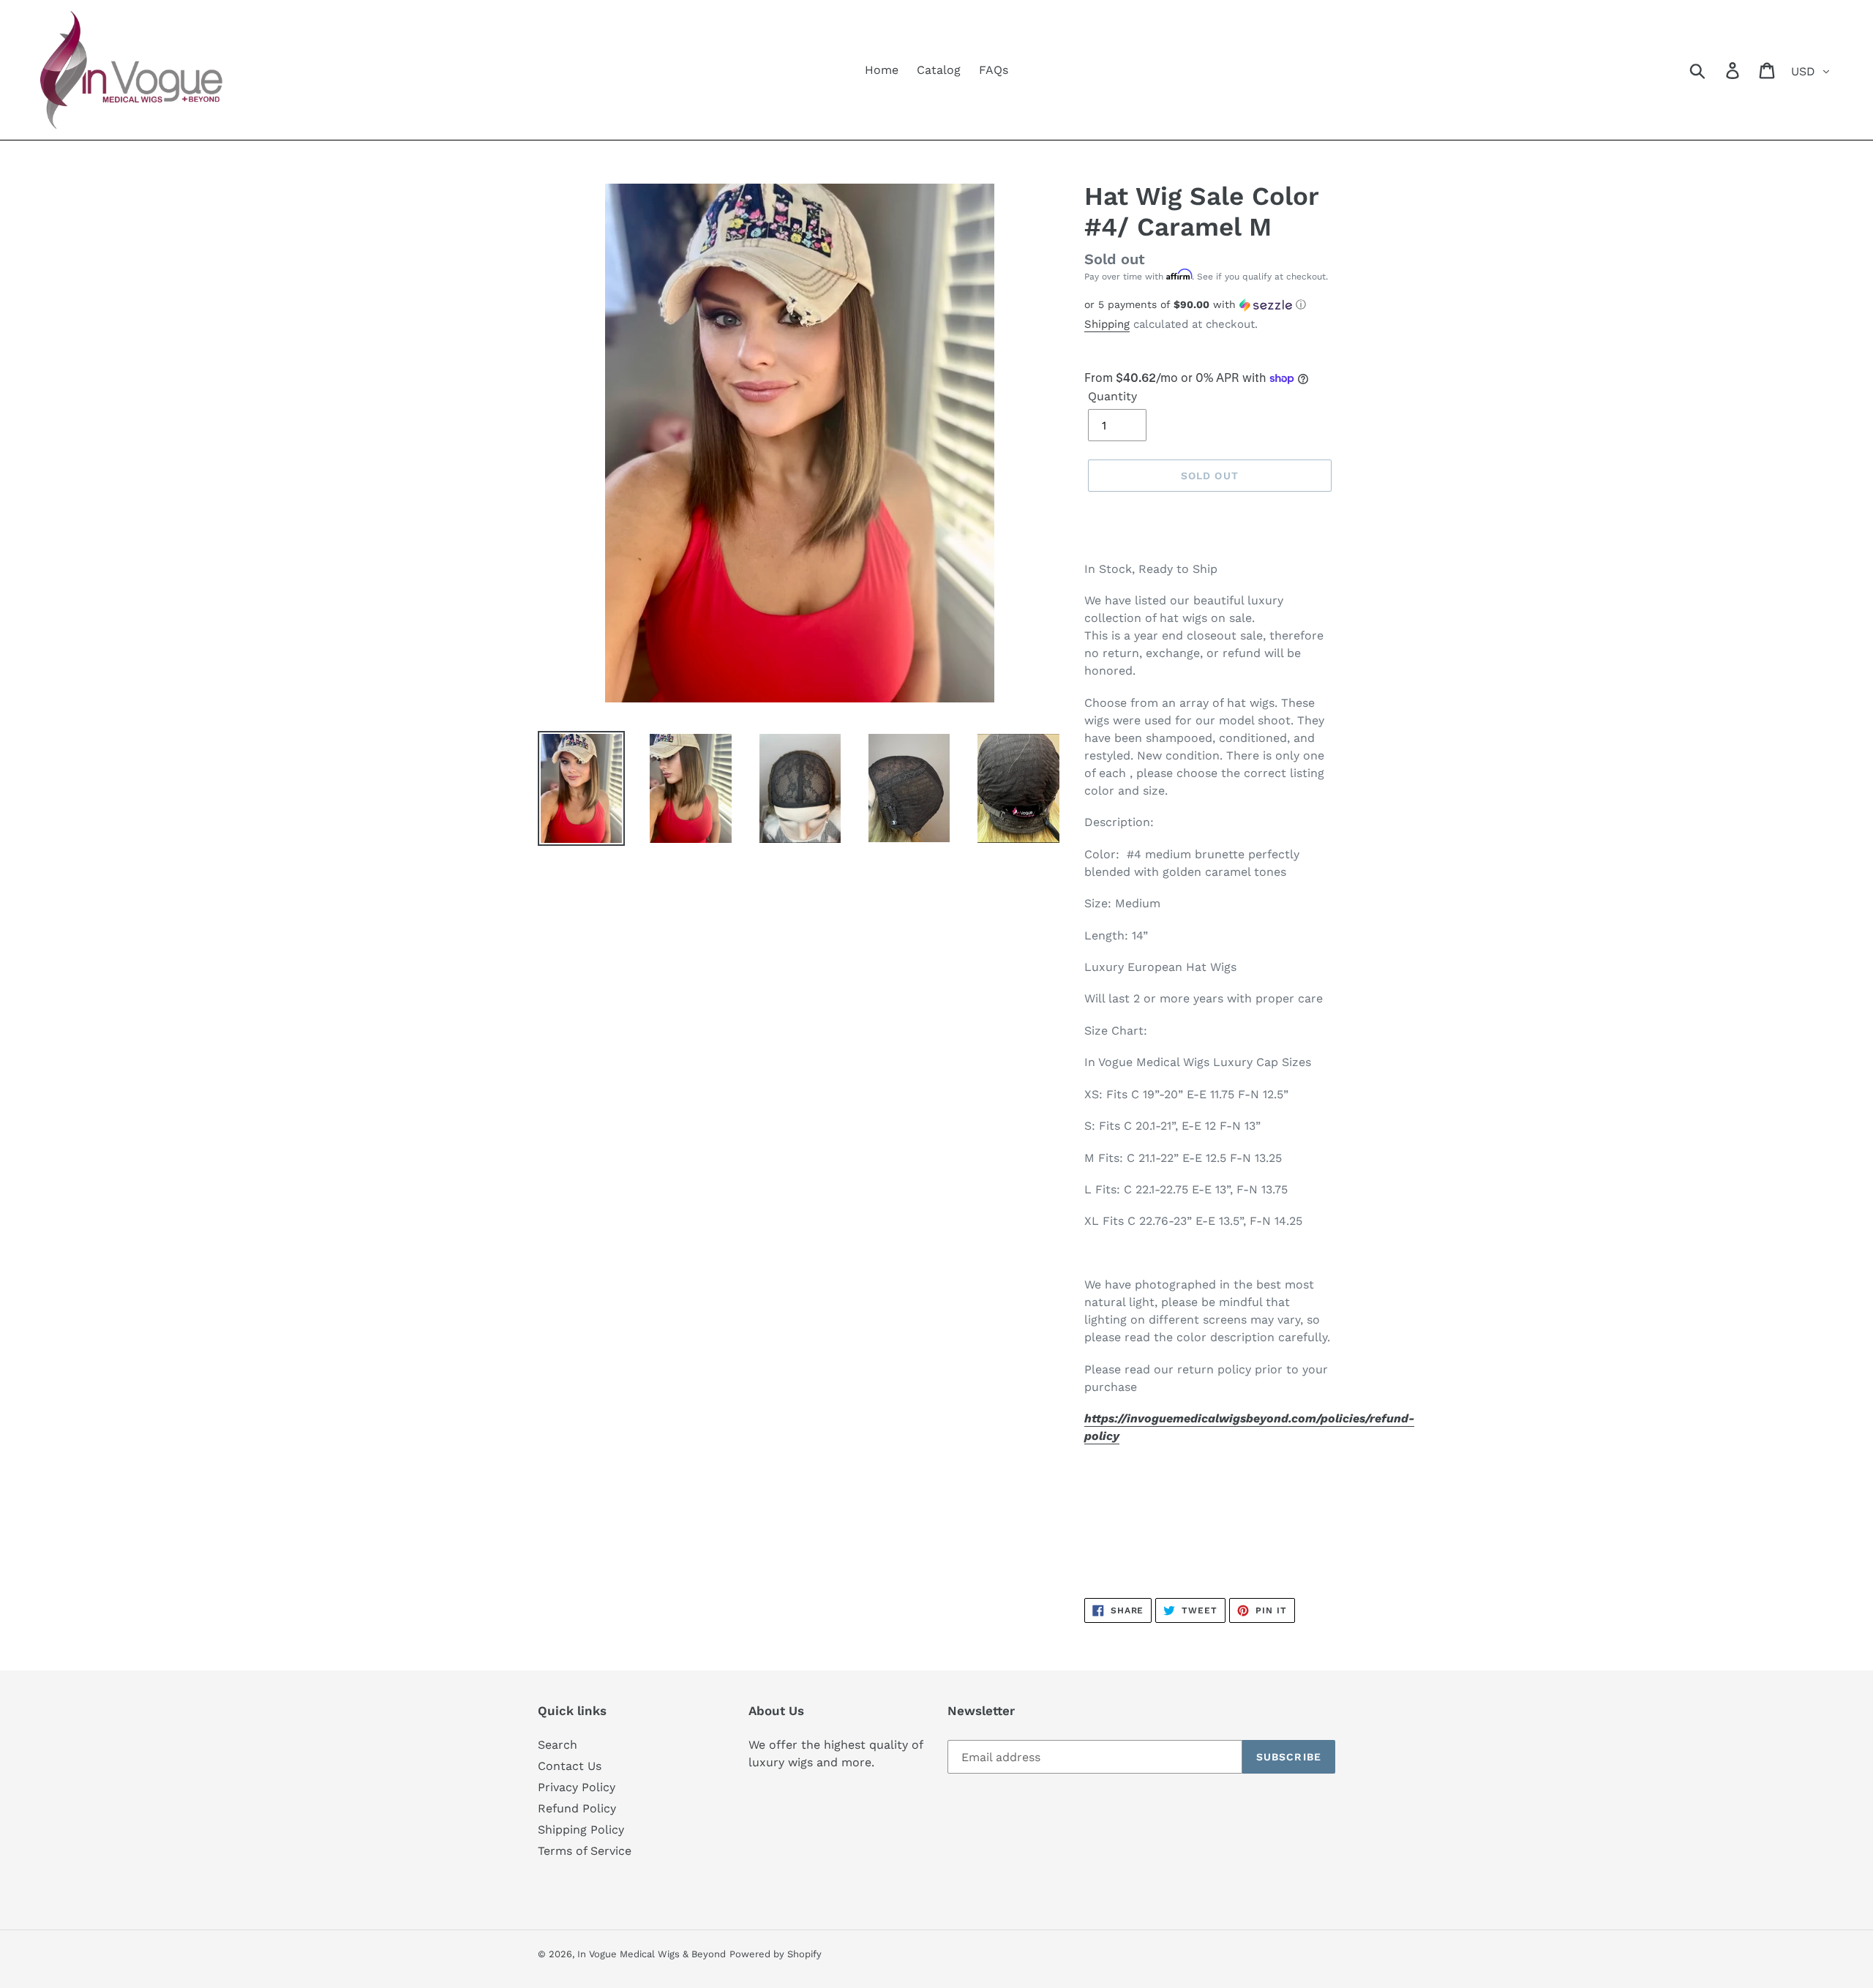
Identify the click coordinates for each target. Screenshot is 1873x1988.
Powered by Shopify (776, 1954)
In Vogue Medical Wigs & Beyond (652, 1954)
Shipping (1107, 324)
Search (558, 1745)
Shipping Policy (581, 1830)
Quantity (1112, 396)
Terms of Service (585, 1851)
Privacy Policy (577, 1787)
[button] (1210, 305)
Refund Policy (577, 1808)
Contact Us (570, 1766)
